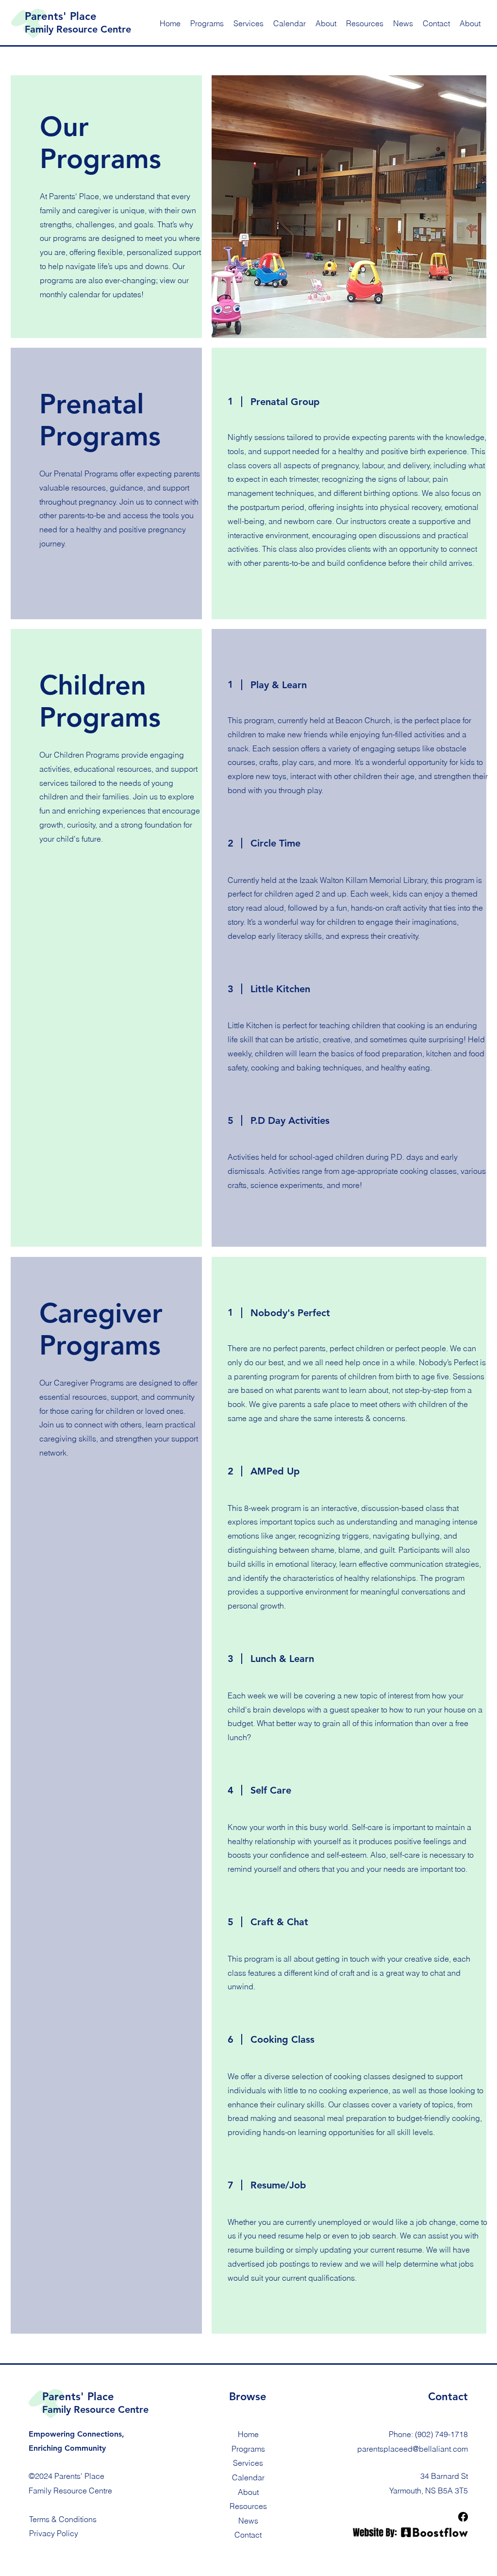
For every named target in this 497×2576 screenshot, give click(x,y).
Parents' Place (61, 16)
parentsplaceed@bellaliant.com (413, 2449)
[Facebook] (463, 2517)
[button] (326, 23)
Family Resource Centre (78, 29)
